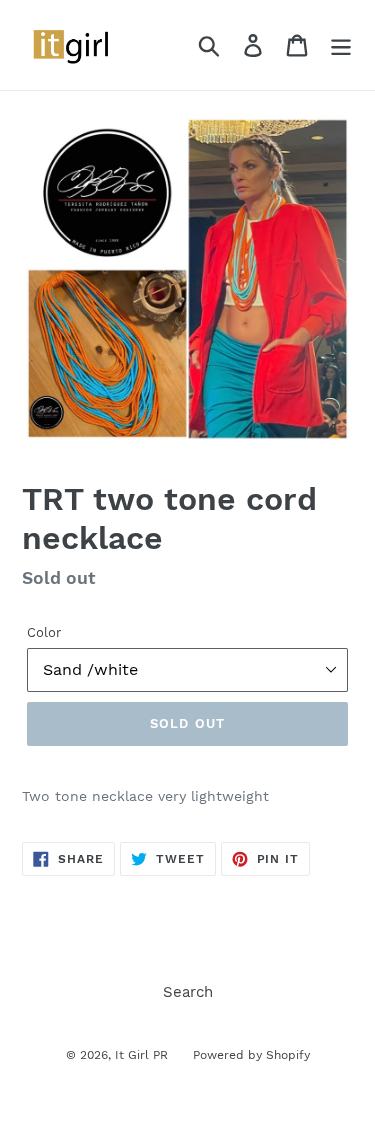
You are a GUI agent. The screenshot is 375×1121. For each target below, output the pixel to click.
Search (188, 992)
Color (44, 632)
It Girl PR (141, 1055)
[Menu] (341, 45)
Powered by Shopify (251, 1055)
